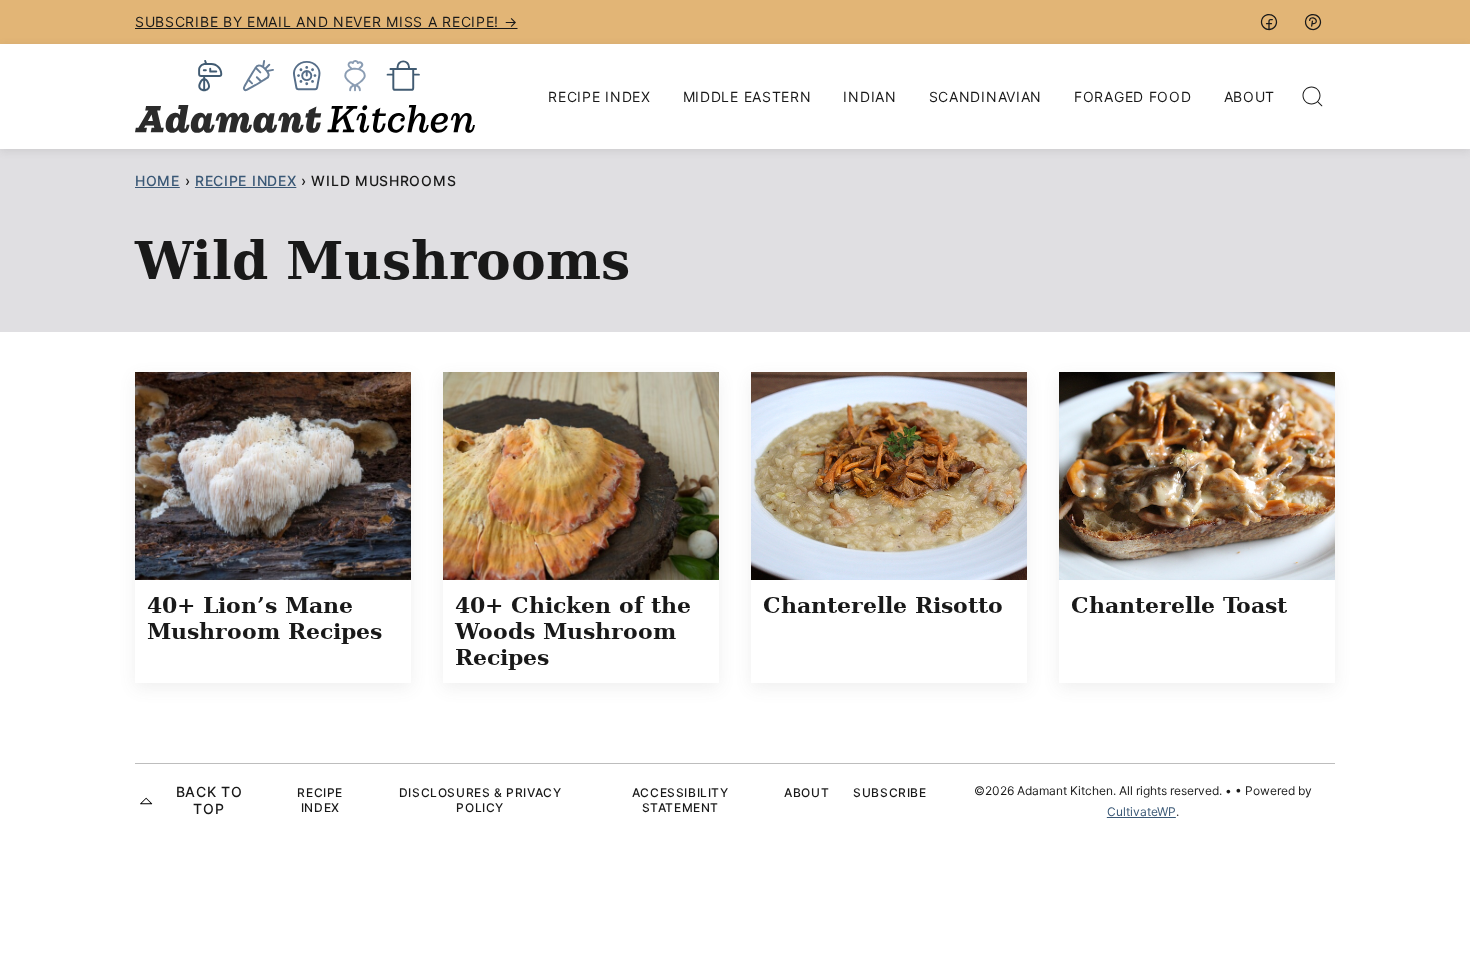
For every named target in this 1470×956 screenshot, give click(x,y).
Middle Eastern (747, 96)
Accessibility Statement (680, 799)
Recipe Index (599, 96)
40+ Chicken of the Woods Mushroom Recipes (573, 631)
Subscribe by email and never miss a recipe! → (326, 21)
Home (157, 180)
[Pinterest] (1313, 22)
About (1250, 96)
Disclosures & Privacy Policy (480, 799)
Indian (869, 96)
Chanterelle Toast (1179, 605)
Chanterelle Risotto (883, 605)
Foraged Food (1132, 96)
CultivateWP (1141, 811)
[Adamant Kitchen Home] (305, 96)
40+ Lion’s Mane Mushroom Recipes (264, 618)
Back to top (209, 800)
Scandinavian (985, 96)
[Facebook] (1269, 22)
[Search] (1313, 97)
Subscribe (889, 792)
